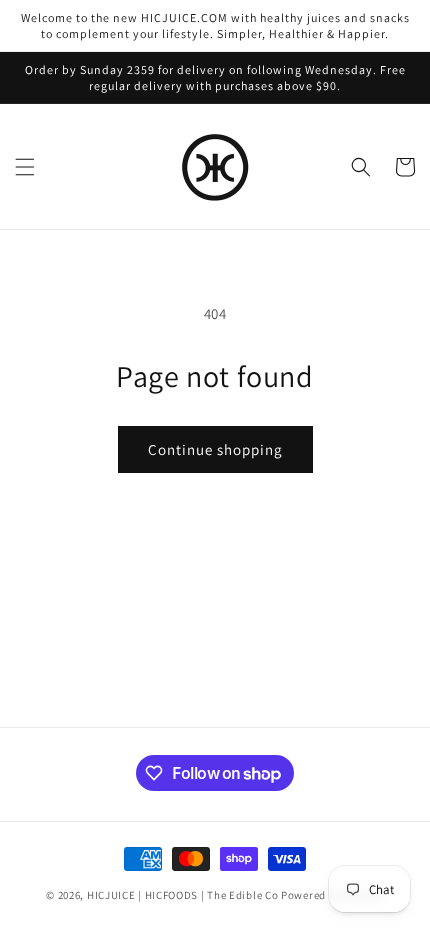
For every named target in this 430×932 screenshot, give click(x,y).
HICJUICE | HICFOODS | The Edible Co (183, 895)
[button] (25, 167)
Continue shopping (215, 449)
